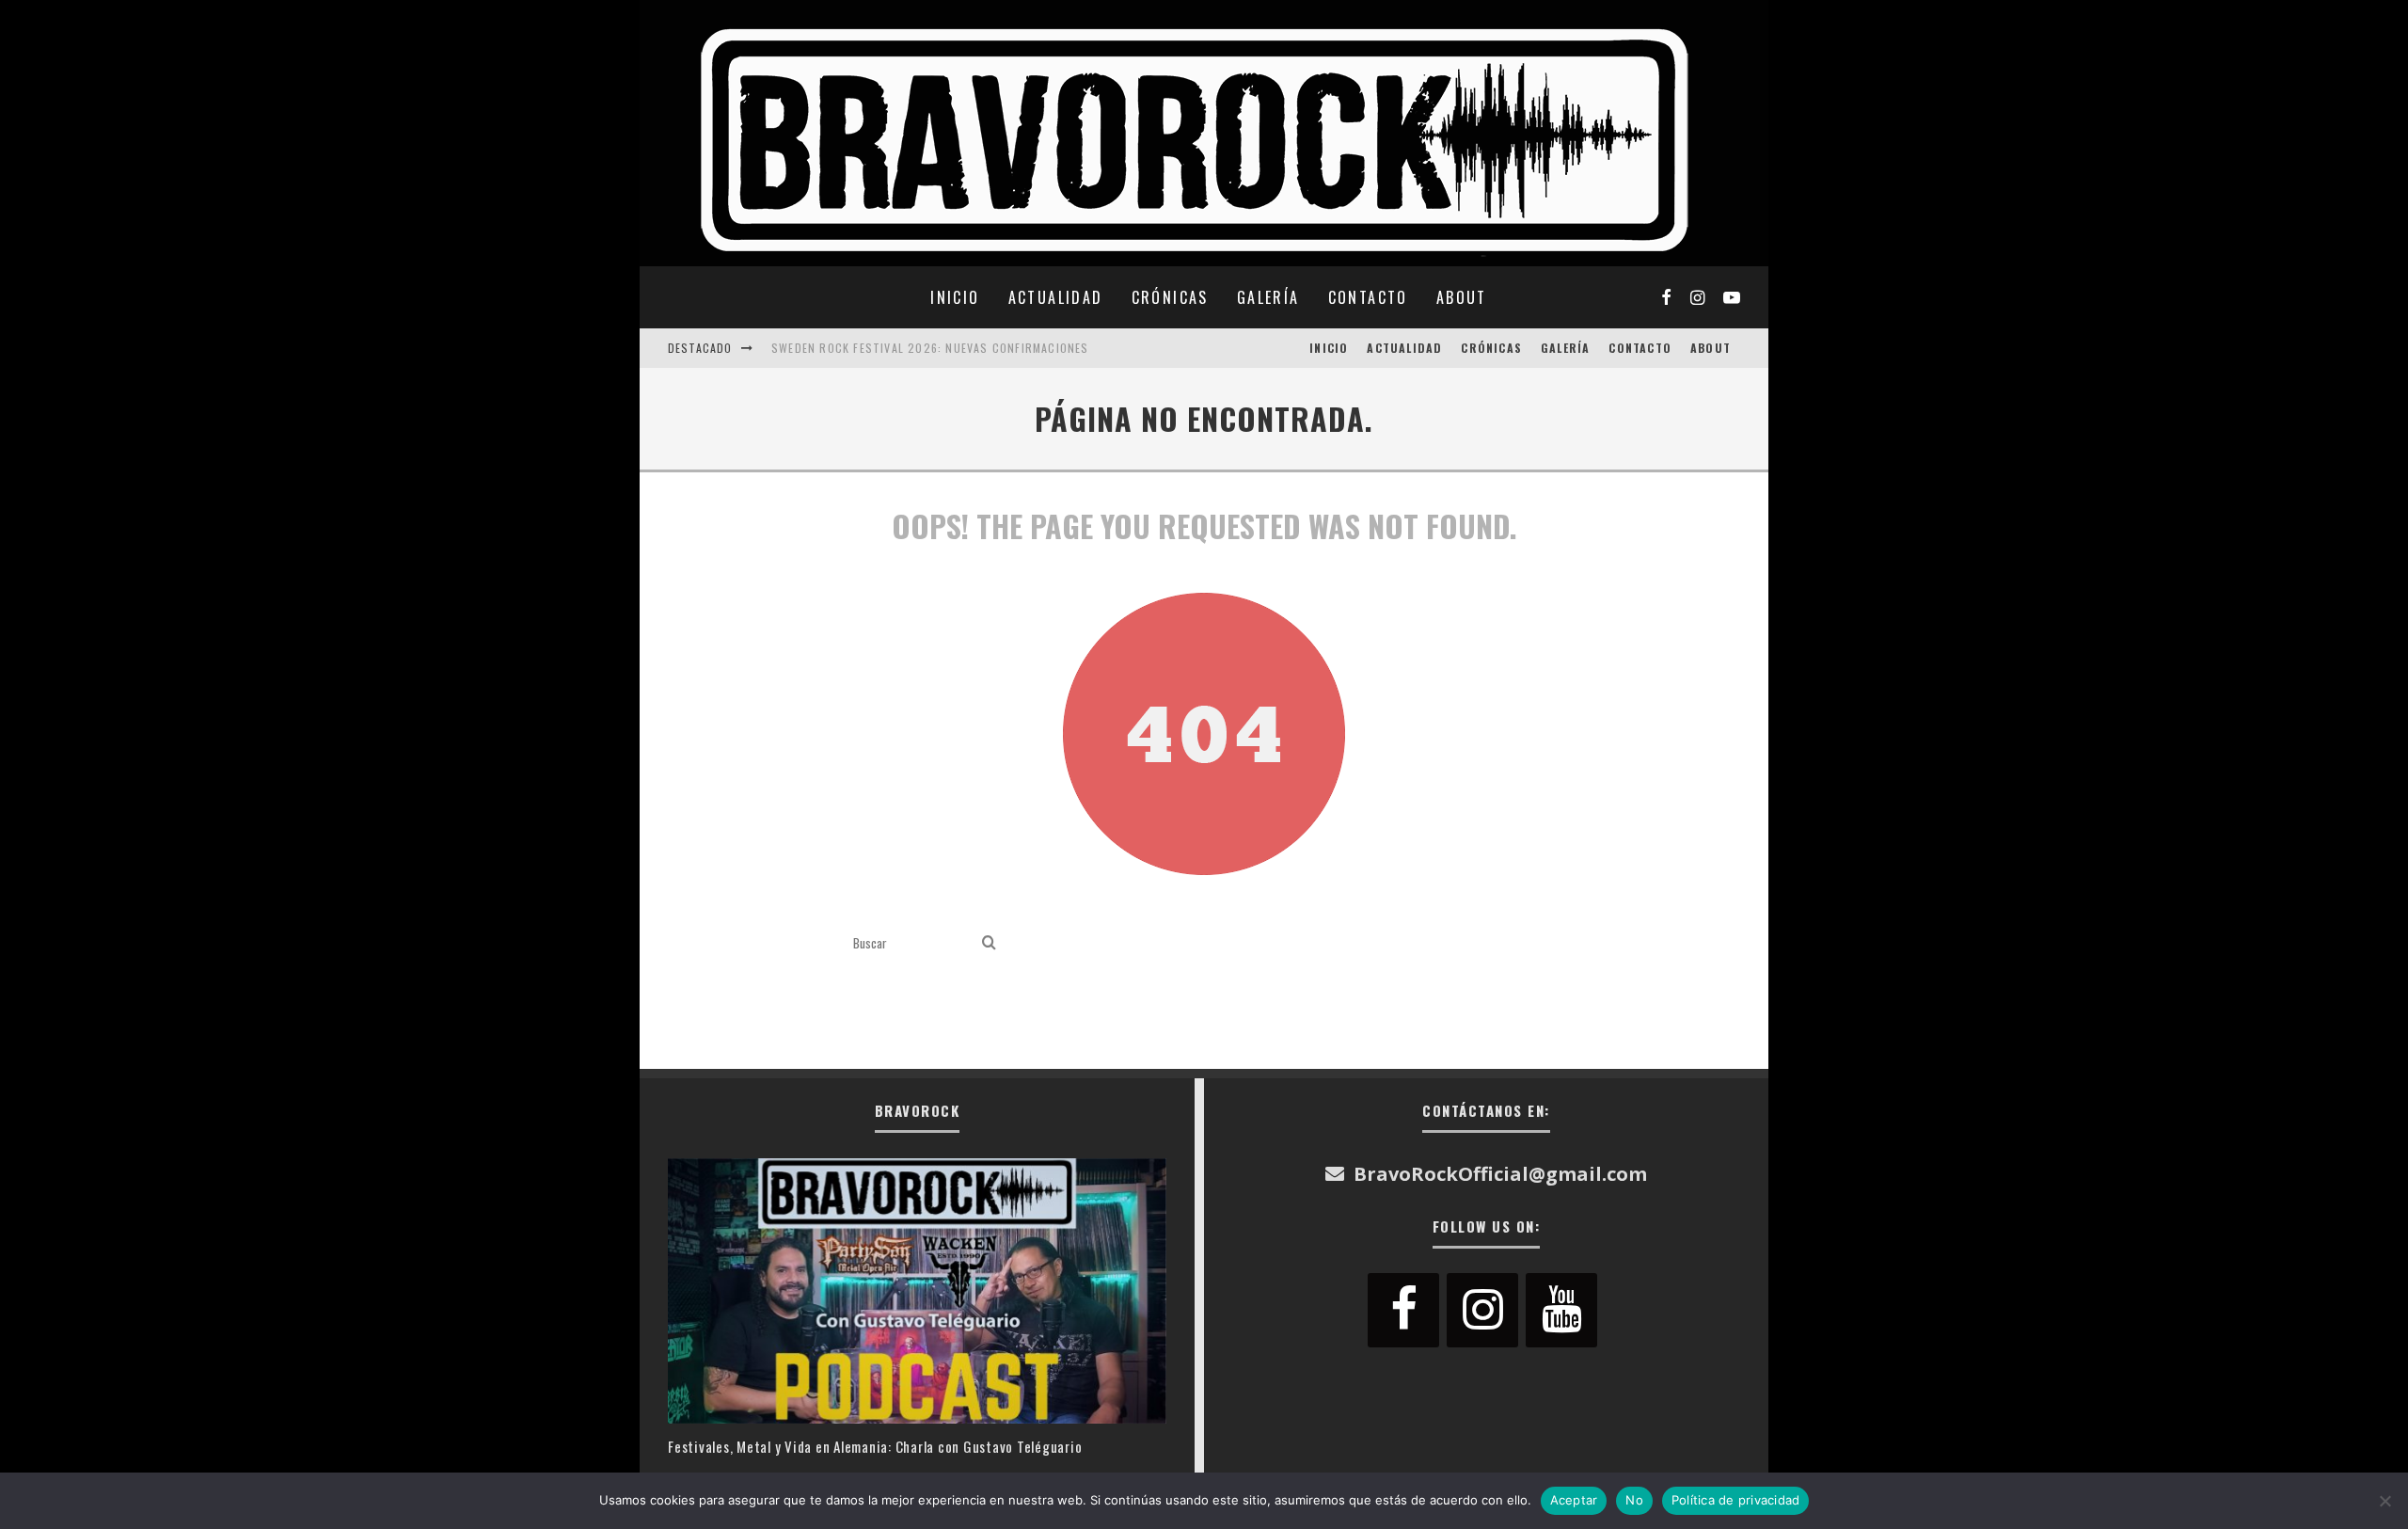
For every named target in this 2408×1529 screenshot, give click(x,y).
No (1634, 1500)
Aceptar (1574, 1500)
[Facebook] (1403, 1310)
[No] (2384, 1501)
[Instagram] (1482, 1310)
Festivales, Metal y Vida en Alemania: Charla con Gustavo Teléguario (875, 1446)
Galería (1268, 297)
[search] (989, 943)
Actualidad (1056, 297)
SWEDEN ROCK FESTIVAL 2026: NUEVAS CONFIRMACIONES (930, 348)
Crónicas (1170, 297)
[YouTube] (1561, 1310)
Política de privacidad (1736, 1500)
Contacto (1368, 297)
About (1462, 297)
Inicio (955, 297)
